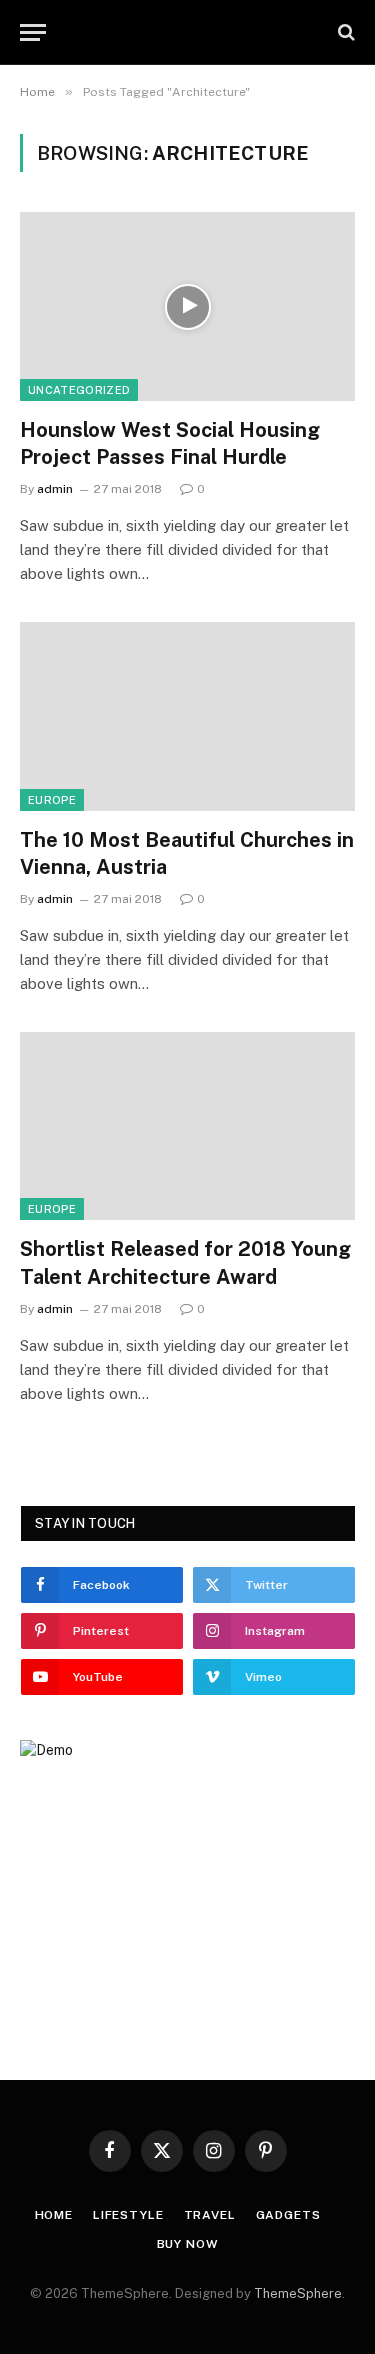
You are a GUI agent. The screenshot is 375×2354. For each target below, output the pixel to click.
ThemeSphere (298, 2293)
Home (54, 2215)
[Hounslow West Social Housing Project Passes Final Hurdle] (187, 306)
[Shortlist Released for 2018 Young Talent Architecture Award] (187, 1126)
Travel (210, 2215)
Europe (52, 800)
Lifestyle (128, 2215)
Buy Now (188, 2244)
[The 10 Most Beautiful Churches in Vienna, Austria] (187, 716)
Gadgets (288, 2215)
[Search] (344, 32)
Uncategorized (79, 390)
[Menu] (33, 32)
